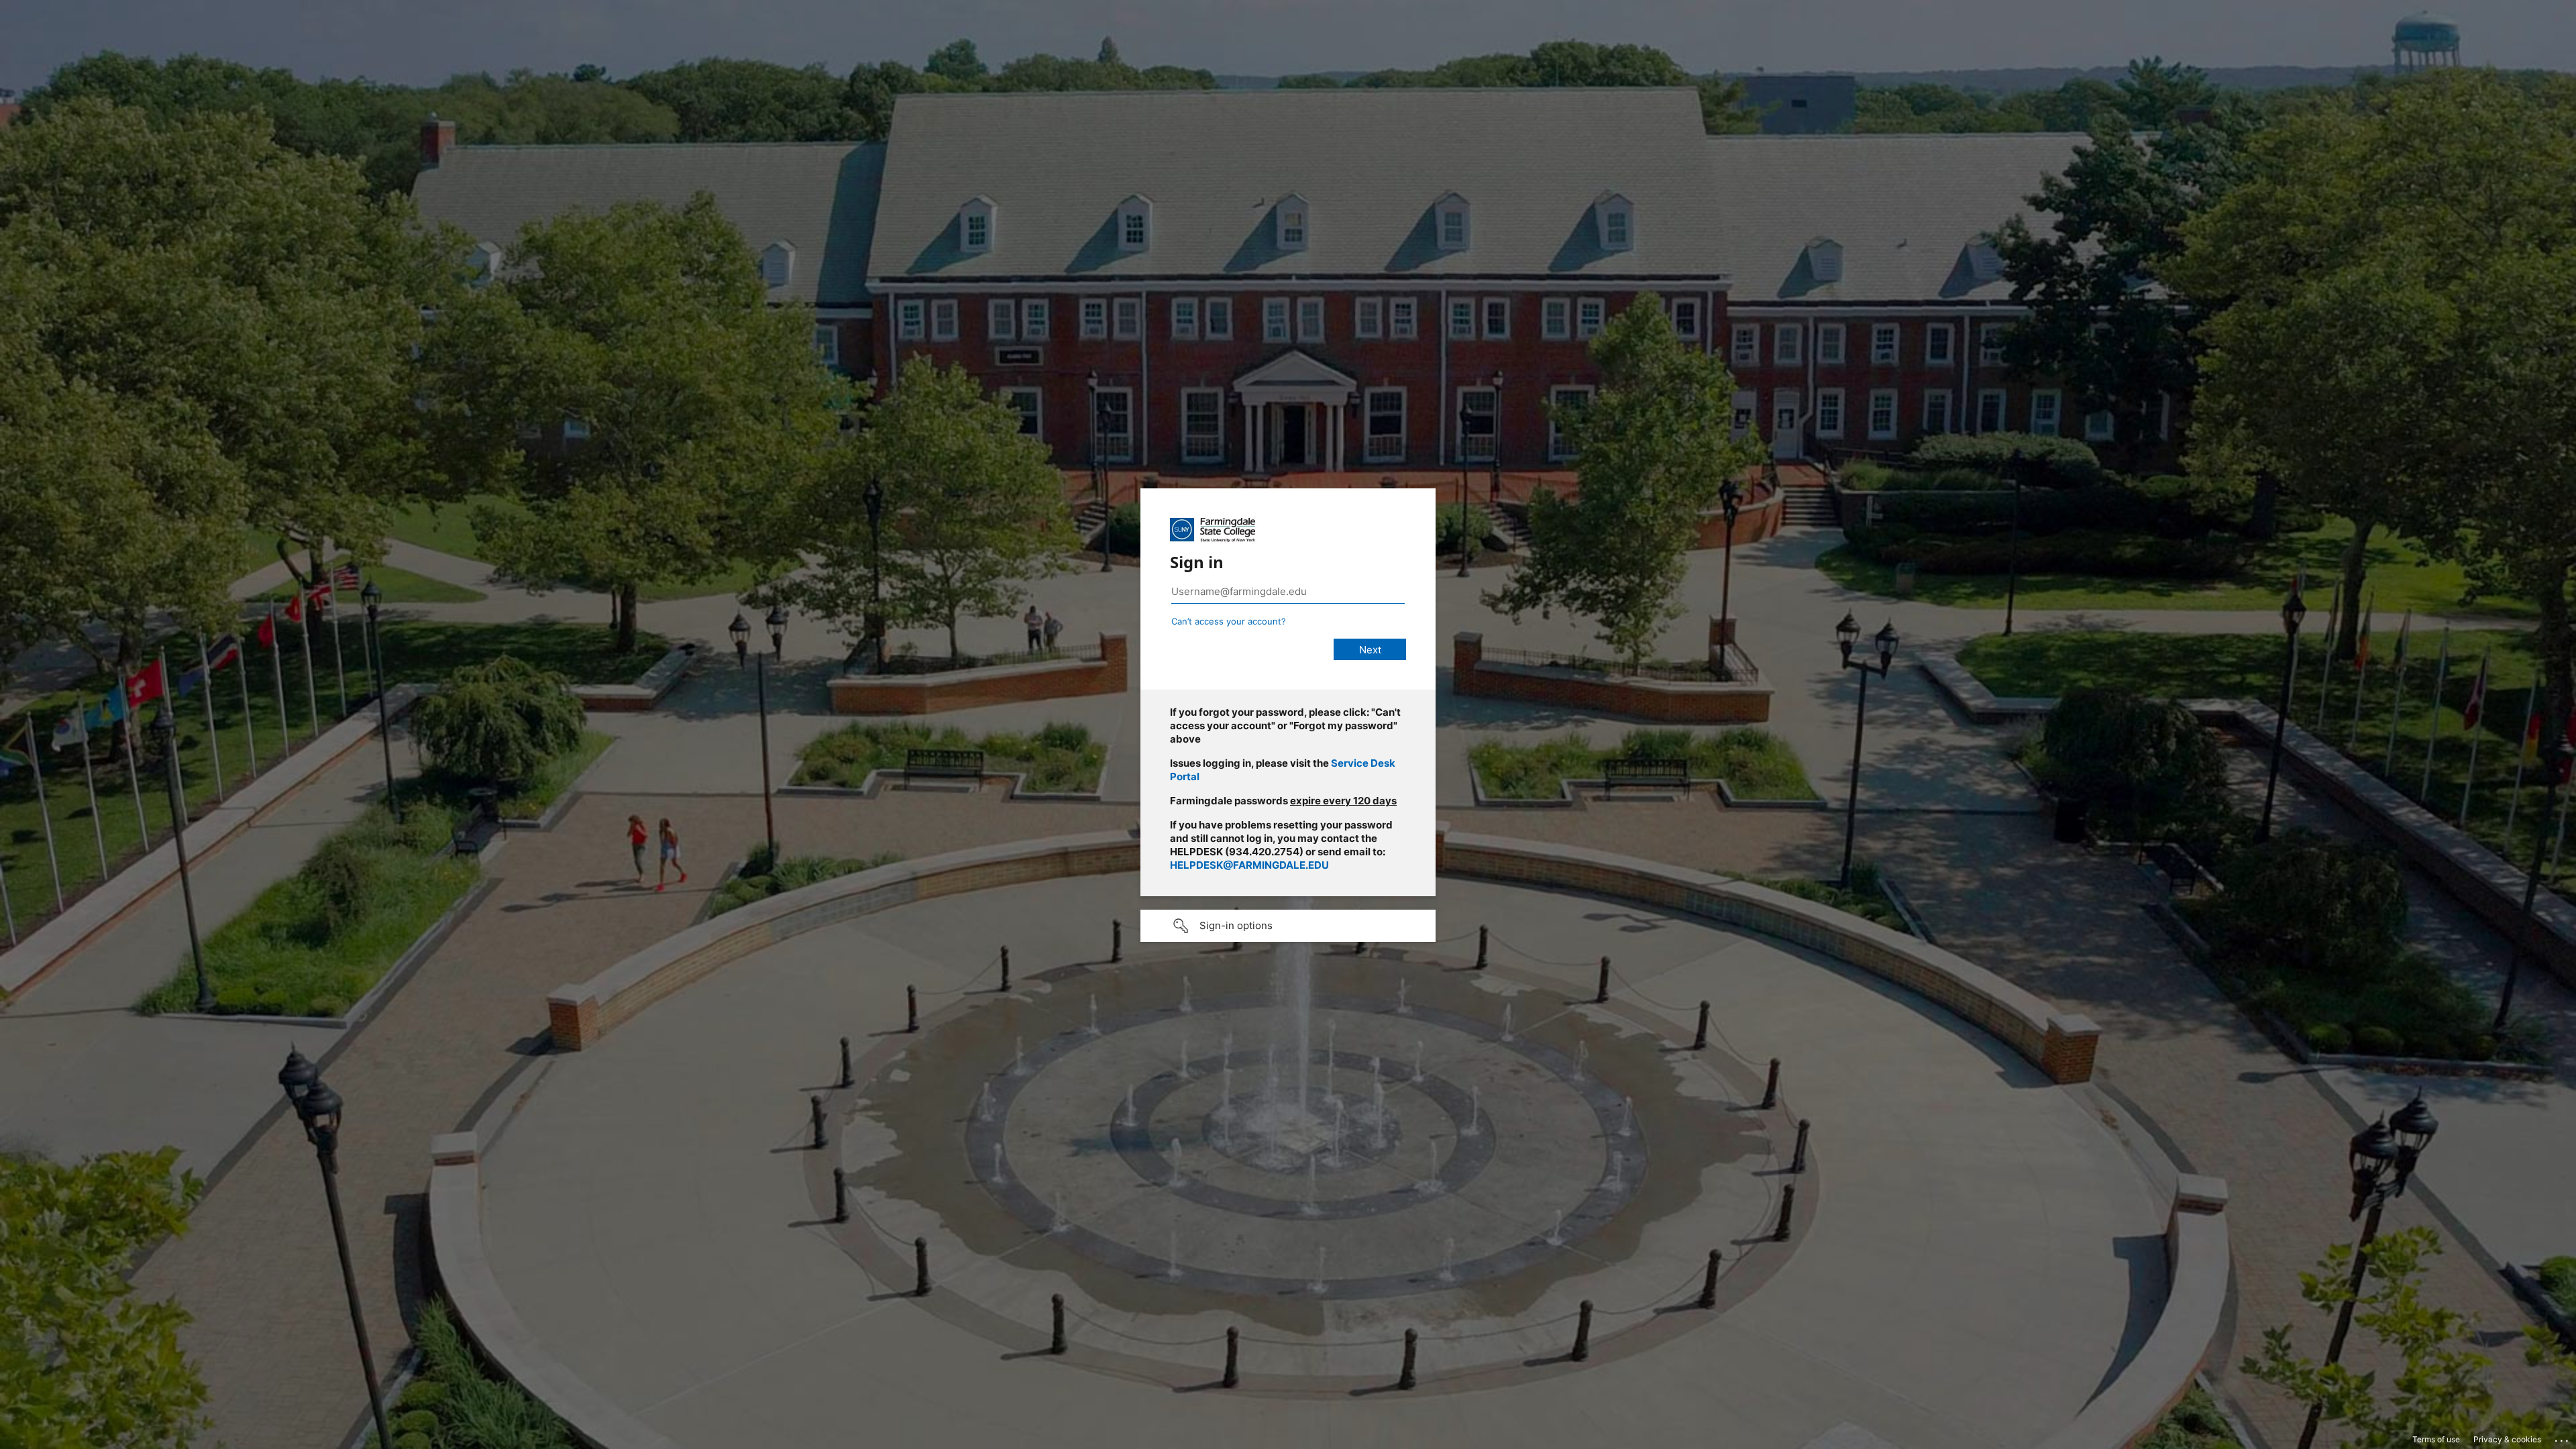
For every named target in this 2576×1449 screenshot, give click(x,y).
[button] (1288, 926)
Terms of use (2436, 1439)
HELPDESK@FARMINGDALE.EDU (1249, 865)
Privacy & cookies (2507, 1439)
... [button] (2563, 1438)
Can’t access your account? (1229, 621)
